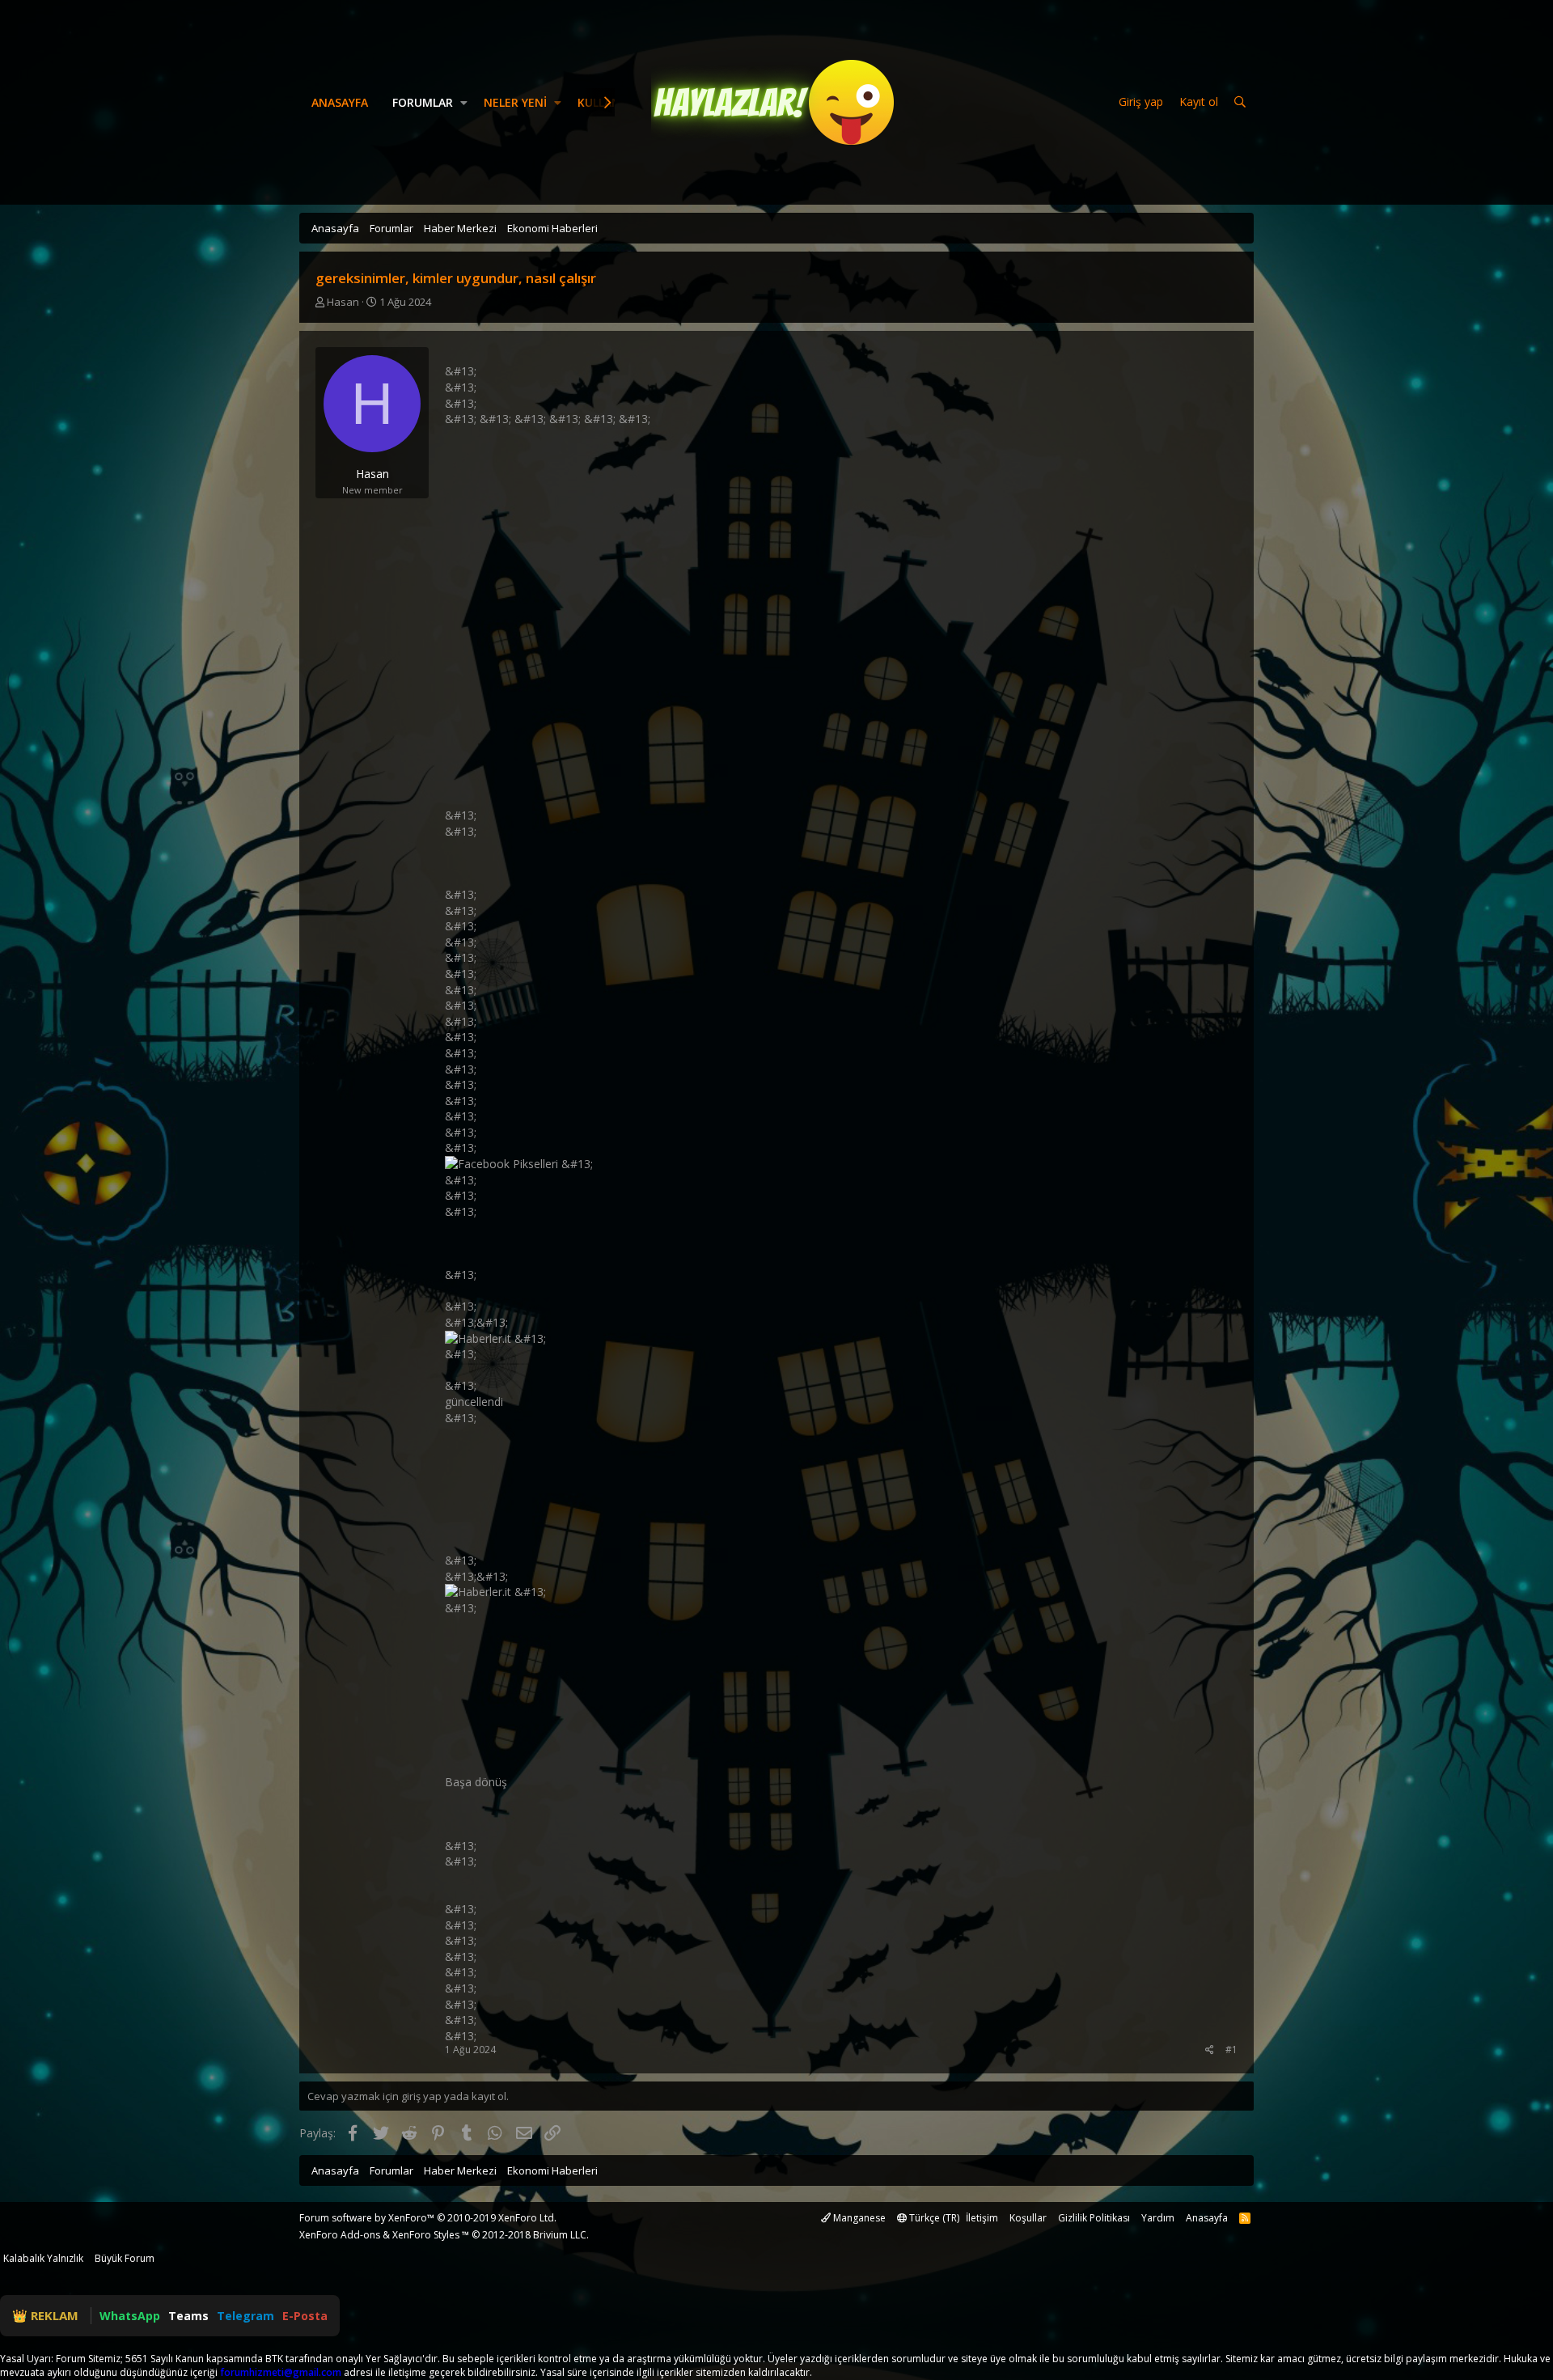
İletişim (982, 2218)
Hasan (343, 302)
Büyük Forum (125, 2258)
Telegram (245, 2316)
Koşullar (1028, 2218)
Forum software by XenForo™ (428, 2218)
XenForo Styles (426, 2235)
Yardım (1158, 2218)
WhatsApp (130, 2316)
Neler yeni (515, 102)
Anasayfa (340, 102)
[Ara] (1240, 102)
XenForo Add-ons (340, 2235)
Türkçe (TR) (933, 2218)
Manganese (858, 2218)
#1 (1231, 2050)
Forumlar (423, 102)
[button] (464, 103)
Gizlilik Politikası (1094, 2218)
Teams (188, 2316)
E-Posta (305, 2316)
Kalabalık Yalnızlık (43, 2258)
